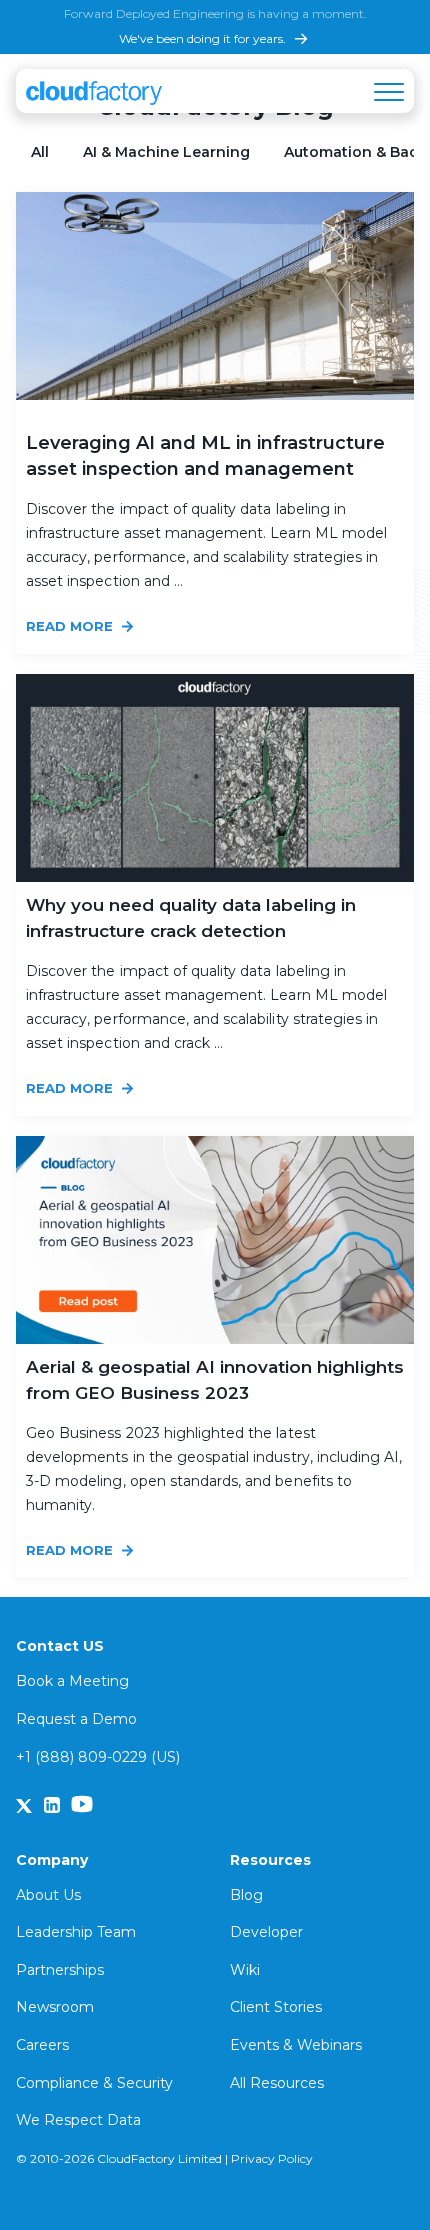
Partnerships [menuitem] (60, 1970)
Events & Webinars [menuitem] (296, 2045)
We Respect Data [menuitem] (78, 2120)
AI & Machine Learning (166, 152)
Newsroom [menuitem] (55, 2007)
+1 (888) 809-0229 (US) (98, 1757)
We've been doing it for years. (202, 38)
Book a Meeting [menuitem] (72, 1681)
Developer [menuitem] (266, 1932)
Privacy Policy (272, 2158)
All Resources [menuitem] (277, 2083)
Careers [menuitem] (42, 2045)
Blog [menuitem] (246, 1895)
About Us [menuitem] (48, 1895)
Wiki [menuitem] (245, 1970)
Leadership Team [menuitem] (76, 1932)
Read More (71, 626)
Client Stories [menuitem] (276, 2007)
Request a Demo (76, 1719)
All (40, 152)
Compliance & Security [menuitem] (94, 2083)
